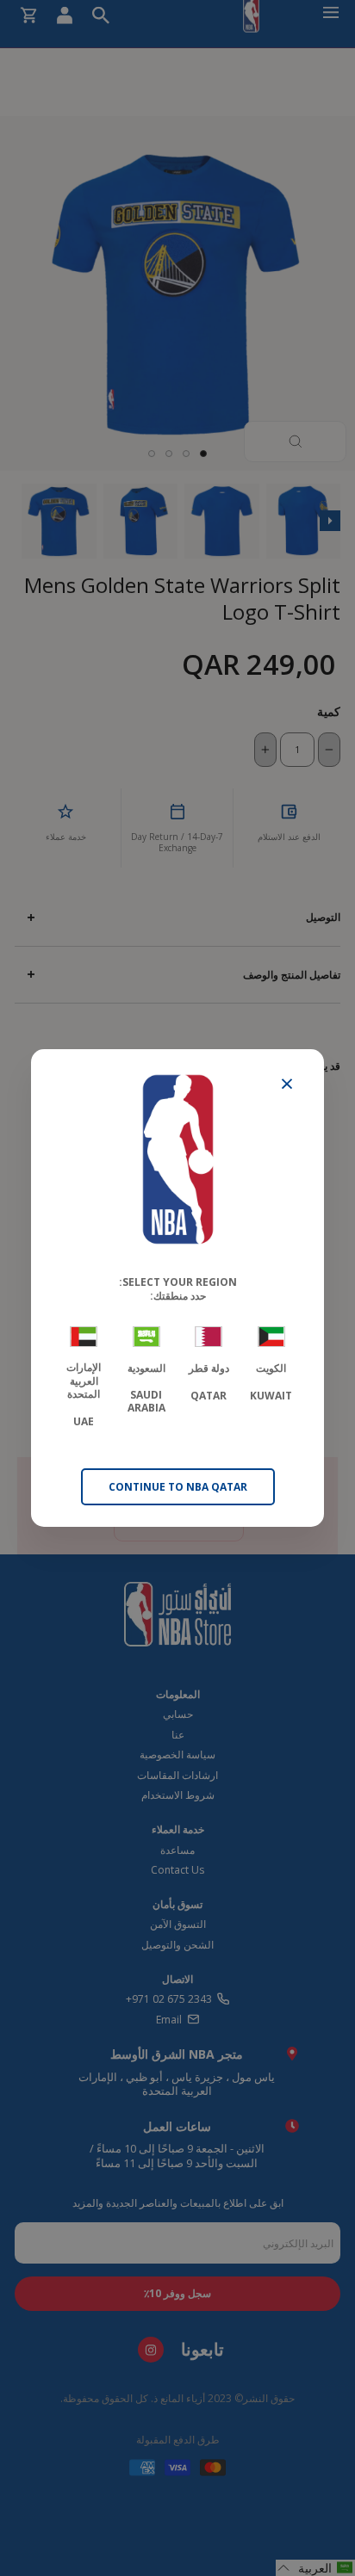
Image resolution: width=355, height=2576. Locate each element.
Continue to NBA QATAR (178, 1487)
